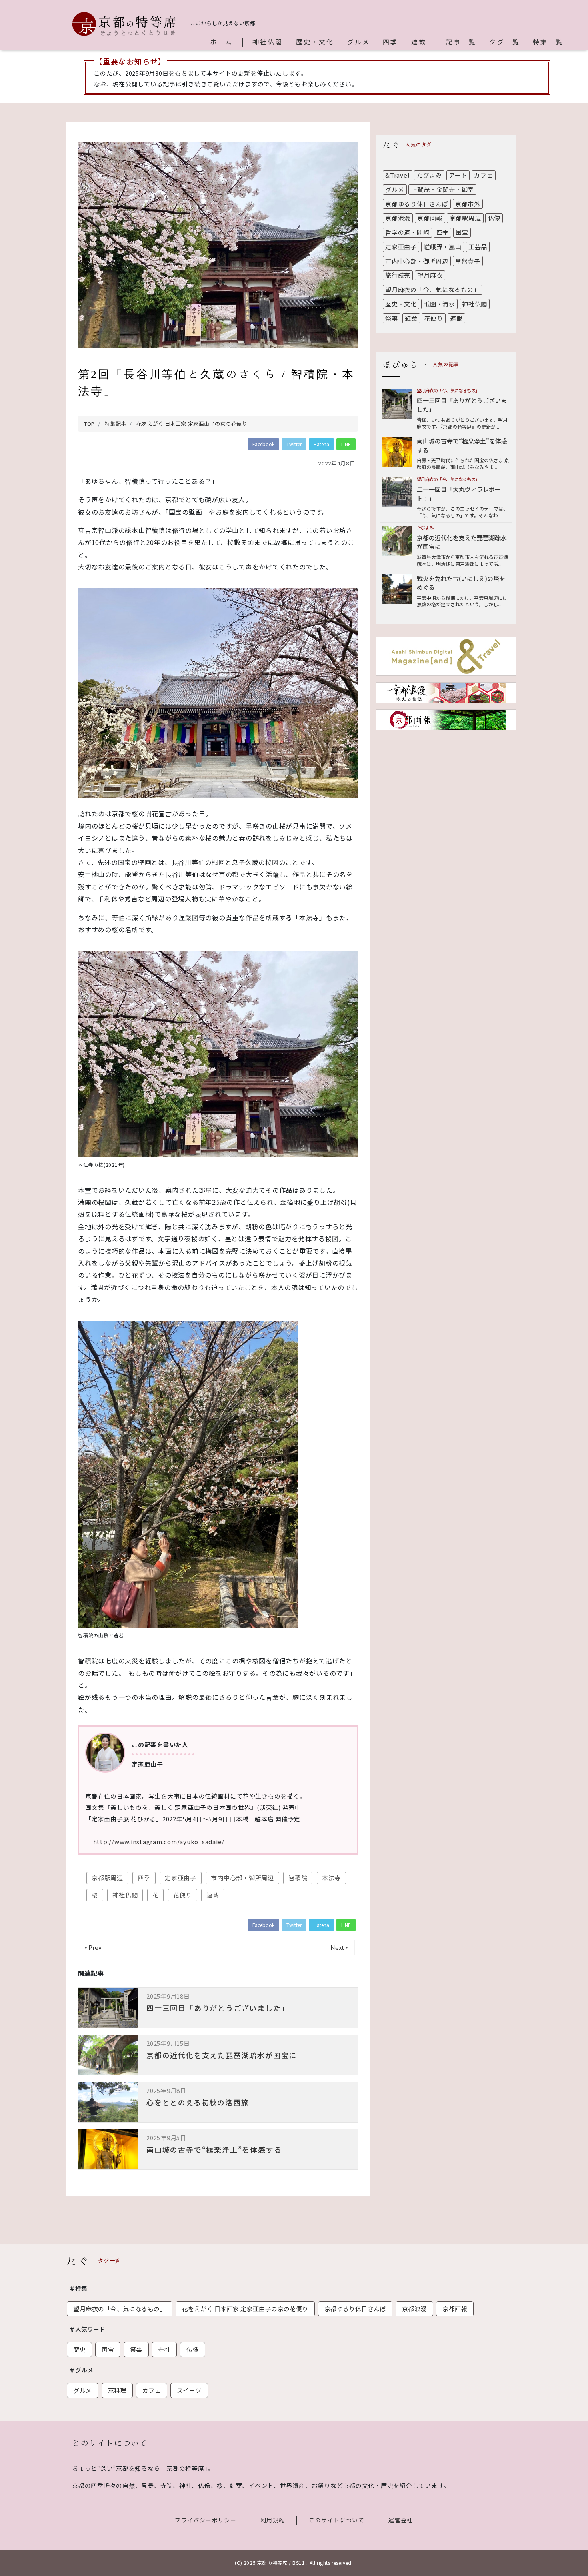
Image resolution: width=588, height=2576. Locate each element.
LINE (346, 444)
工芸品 (478, 247)
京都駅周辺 (107, 1878)
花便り (183, 1895)
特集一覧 (548, 42)
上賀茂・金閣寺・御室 (443, 189)
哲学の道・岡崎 (407, 232)
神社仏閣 (268, 42)
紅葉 (411, 318)
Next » (339, 1947)
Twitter (294, 444)
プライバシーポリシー (206, 2520)
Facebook (263, 444)
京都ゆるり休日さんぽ (417, 204)
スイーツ (189, 2390)
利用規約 (273, 2520)
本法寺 (331, 1878)
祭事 (392, 318)
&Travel (397, 175)
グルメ (359, 42)
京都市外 (468, 204)
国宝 (462, 232)
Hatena (321, 444)
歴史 (79, 2349)
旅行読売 (398, 275)
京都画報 (430, 218)
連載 (419, 42)
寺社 (164, 2349)
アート (458, 175)
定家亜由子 (181, 1878)
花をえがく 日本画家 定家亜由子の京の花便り (245, 2309)
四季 (390, 42)
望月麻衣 (430, 275)
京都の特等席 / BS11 (281, 2563)
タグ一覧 (505, 42)
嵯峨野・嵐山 (443, 247)
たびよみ (429, 175)
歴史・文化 (315, 42)
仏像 (494, 218)
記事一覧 (461, 42)
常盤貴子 (468, 261)
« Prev (93, 1947)
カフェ (483, 175)
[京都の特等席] (124, 24)
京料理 (117, 2390)
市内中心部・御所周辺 (242, 1878)
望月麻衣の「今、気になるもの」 (432, 289)
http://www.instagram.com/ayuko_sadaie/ (159, 1842)
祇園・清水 (439, 304)
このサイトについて (337, 2520)
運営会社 (401, 2520)
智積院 (298, 1878)
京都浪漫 (398, 218)
